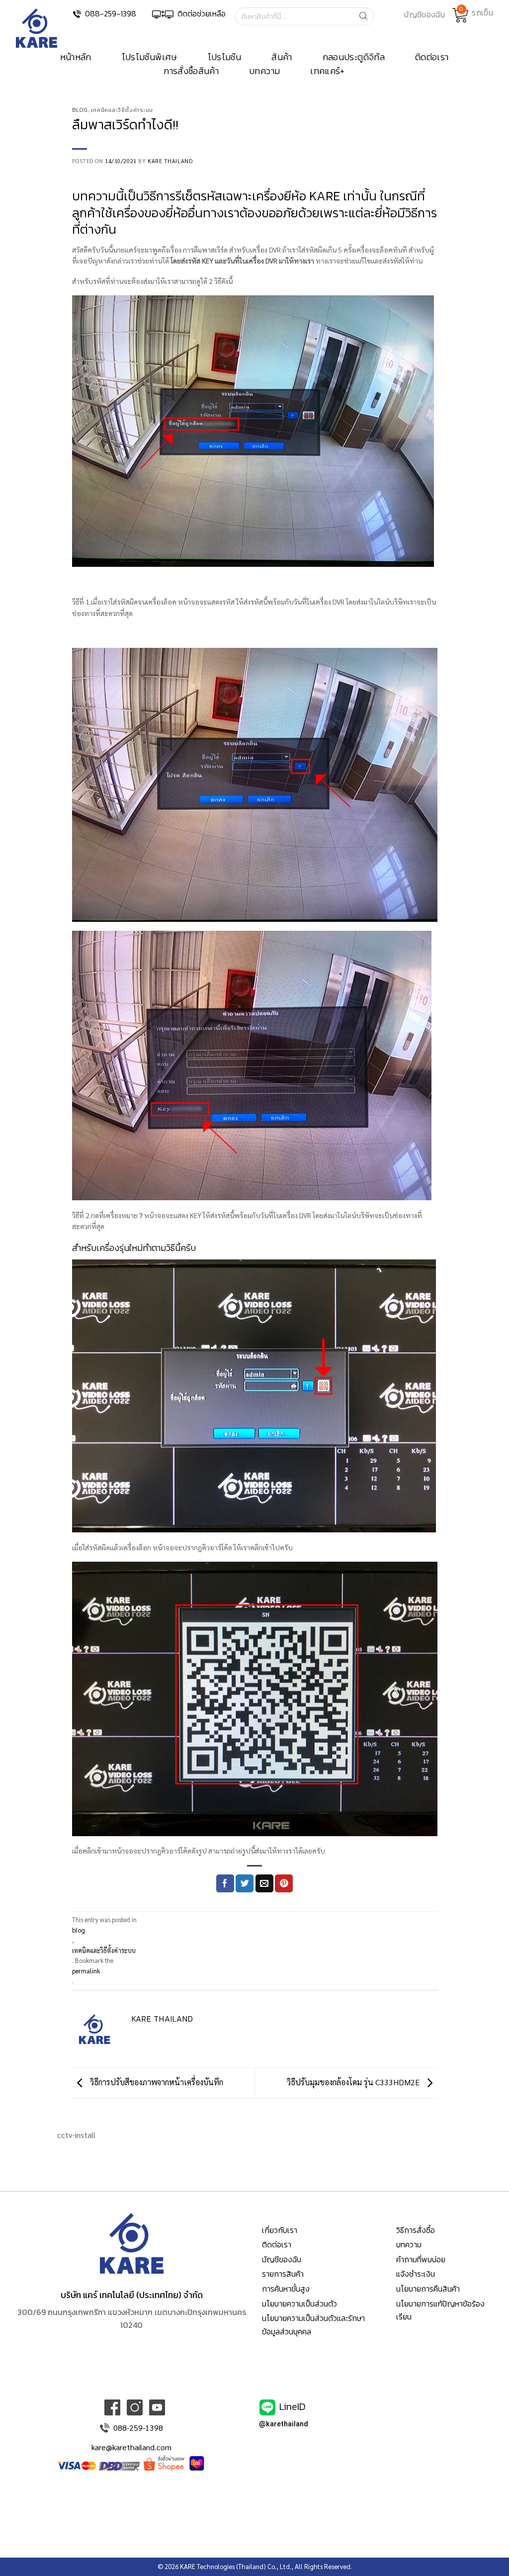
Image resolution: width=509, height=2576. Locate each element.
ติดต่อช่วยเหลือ (202, 13)
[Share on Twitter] (245, 1883)
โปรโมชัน (225, 57)
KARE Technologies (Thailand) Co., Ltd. (236, 2566)
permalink (86, 1971)
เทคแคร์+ (328, 71)
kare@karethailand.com (131, 2447)
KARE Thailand (170, 161)
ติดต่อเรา (432, 57)
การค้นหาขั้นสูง (286, 2289)
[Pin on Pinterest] (284, 1883)
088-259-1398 (111, 13)
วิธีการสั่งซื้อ (416, 2230)
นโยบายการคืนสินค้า (428, 2289)
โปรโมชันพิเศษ (150, 57)
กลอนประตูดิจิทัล (354, 57)
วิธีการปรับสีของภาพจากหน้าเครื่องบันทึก (156, 2082)
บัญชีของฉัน (282, 2259)
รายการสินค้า (283, 2274)
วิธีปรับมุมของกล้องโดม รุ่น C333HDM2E (354, 2082)
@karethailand (284, 2424)
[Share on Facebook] (225, 1883)
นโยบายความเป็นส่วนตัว (299, 2304)
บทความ (264, 71)
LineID (293, 2406)
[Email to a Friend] (264, 1883)
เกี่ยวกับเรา (280, 2230)
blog (80, 110)
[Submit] (366, 16)
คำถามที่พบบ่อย (421, 2259)
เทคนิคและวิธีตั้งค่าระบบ (122, 110)
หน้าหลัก (76, 57)
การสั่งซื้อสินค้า (191, 71)
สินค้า (282, 57)
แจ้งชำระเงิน (416, 2274)
